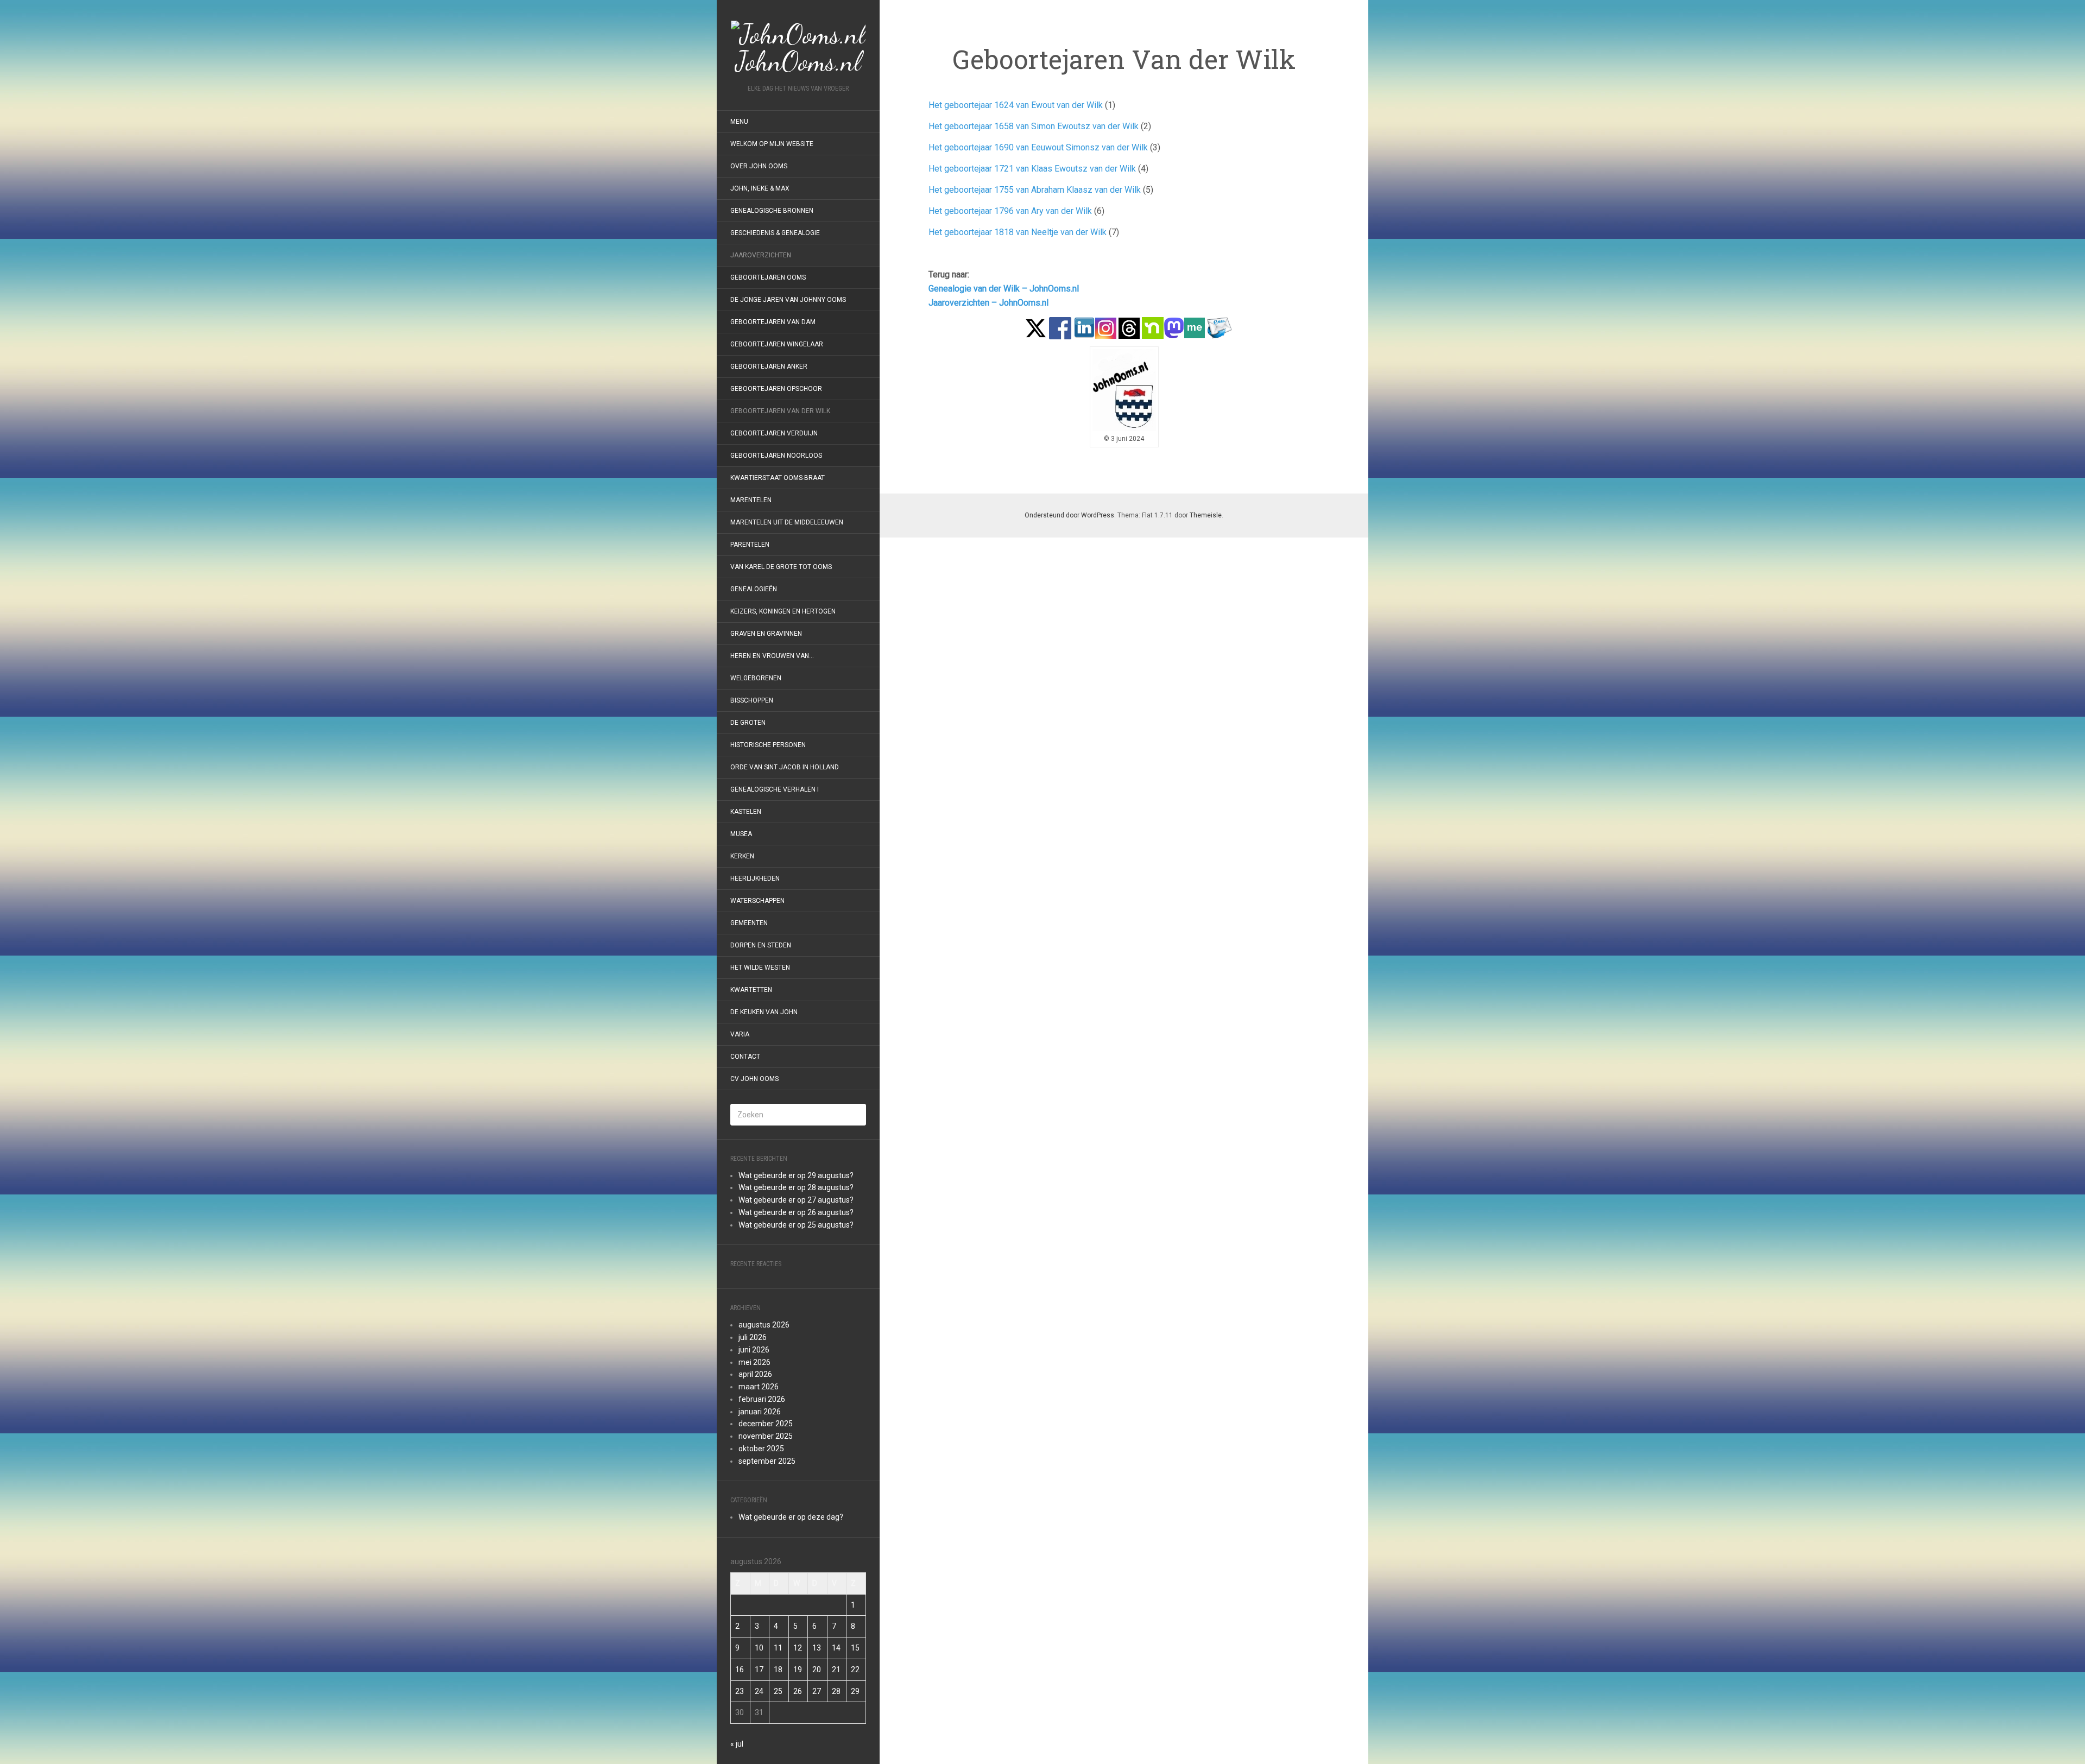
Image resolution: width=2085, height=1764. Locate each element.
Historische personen (768, 745)
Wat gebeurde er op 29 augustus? (796, 1175)
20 (817, 1670)
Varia (740, 1034)
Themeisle (1206, 515)
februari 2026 (762, 1399)
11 (778, 1648)
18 (778, 1670)
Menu (739, 122)
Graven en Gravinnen (766, 634)
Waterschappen (757, 901)
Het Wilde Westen (760, 968)
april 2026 (755, 1374)
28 (836, 1691)
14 (836, 1648)
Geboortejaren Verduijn (774, 433)
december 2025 (766, 1424)
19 (798, 1670)
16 (740, 1670)
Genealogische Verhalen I (775, 789)
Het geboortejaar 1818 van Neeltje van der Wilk (1018, 232)
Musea (741, 834)
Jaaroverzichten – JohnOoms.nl (988, 303)
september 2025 (767, 1461)
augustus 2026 (764, 1325)
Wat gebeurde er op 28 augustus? (796, 1187)
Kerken (742, 856)
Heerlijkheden (755, 878)
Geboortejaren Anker (769, 366)
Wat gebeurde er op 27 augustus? (796, 1200)
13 (817, 1648)
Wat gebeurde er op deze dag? (791, 1517)
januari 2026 (760, 1412)
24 (759, 1691)
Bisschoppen (752, 700)
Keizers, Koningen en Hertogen (783, 611)
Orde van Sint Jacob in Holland (785, 767)
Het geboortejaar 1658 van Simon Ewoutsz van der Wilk (1034, 126)
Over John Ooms (759, 166)
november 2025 (766, 1436)
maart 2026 (759, 1387)
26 (798, 1691)
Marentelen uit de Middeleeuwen (787, 522)
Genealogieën (754, 589)
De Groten (748, 723)
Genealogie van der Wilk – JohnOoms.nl (1004, 289)
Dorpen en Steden (761, 945)
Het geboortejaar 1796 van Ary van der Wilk (1010, 211)
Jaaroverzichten (761, 255)
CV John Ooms (754, 1079)
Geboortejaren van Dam (773, 322)
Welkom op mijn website (772, 144)
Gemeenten (749, 923)
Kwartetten (751, 990)
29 (855, 1691)
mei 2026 (754, 1362)
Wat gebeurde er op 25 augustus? (796, 1225)
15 (855, 1648)
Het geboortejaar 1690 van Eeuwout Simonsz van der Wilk (1038, 147)
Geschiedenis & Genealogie (775, 233)
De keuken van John (764, 1012)
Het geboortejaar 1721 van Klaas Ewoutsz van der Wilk (1032, 169)
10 (759, 1648)
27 (817, 1691)
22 (855, 1670)
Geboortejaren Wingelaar (777, 344)
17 (759, 1670)
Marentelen (751, 500)
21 (836, 1670)
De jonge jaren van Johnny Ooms (788, 300)
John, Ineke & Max (760, 188)
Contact (745, 1057)
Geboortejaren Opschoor (776, 389)
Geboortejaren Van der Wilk (780, 411)
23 (740, 1691)
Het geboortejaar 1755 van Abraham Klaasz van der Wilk (1035, 190)
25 (778, 1691)
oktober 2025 (761, 1449)
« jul (737, 1744)
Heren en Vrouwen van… (772, 656)
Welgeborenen (756, 678)
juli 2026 (753, 1337)
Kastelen (746, 812)
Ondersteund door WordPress (1069, 515)
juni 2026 (754, 1350)
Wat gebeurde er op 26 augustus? (796, 1212)
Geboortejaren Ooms (768, 277)
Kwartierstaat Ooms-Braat (778, 478)
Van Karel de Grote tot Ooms (781, 567)
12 (798, 1648)
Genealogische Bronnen (772, 211)
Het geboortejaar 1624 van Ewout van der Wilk (1016, 105)
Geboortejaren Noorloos (776, 456)
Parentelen (750, 545)
